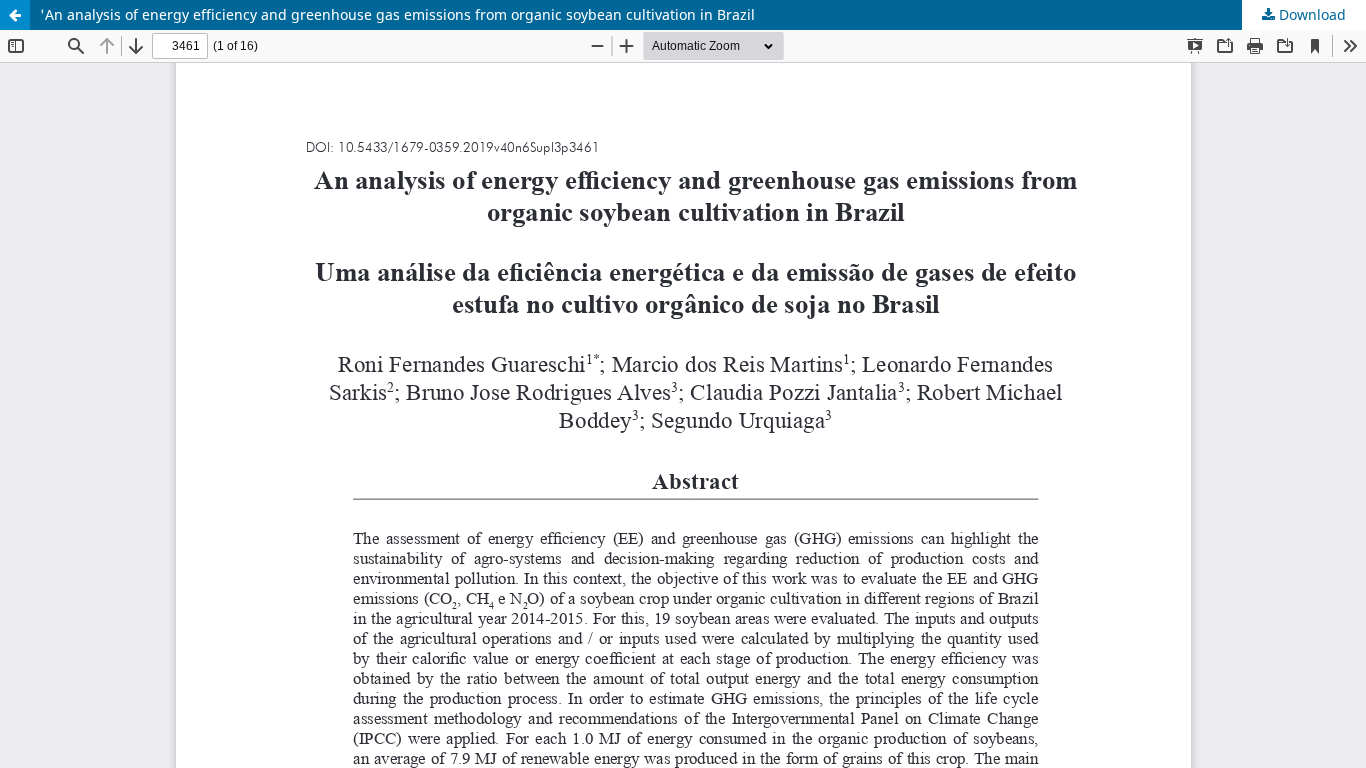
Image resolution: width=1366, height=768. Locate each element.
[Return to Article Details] (15, 15)
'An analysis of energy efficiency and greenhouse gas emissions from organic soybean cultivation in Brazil (397, 14)
